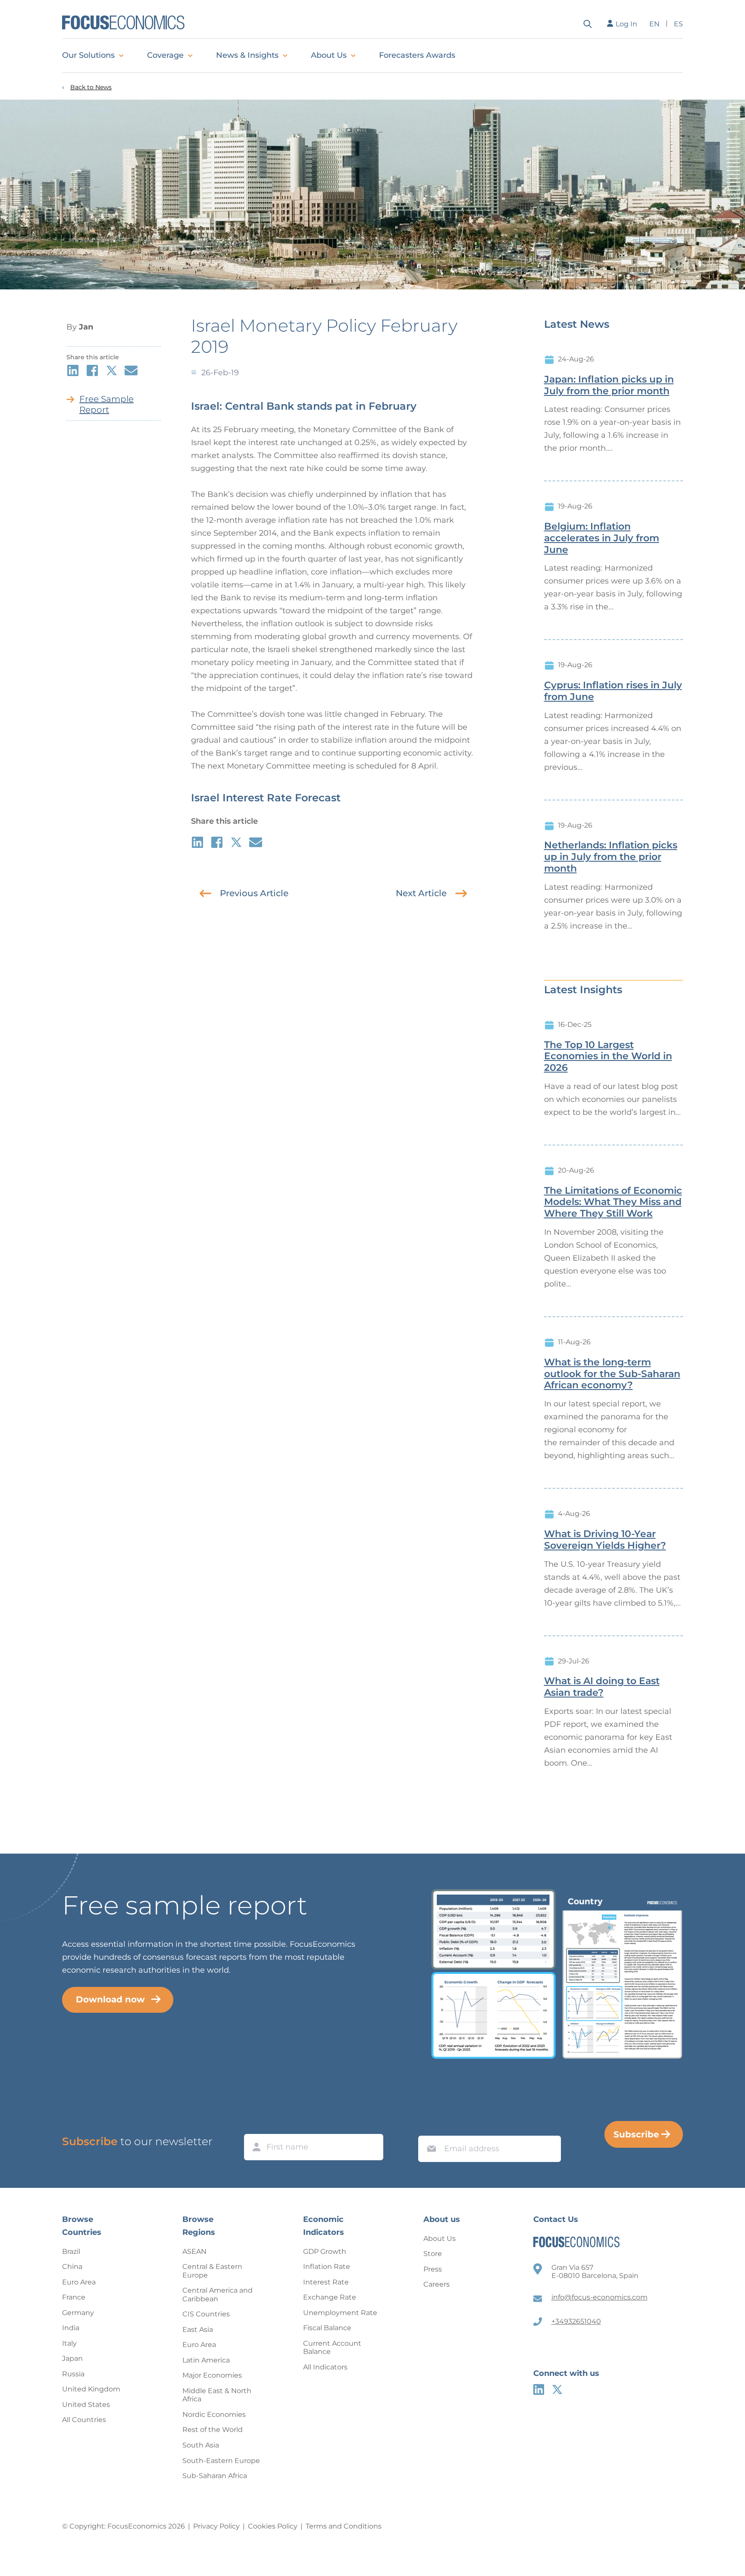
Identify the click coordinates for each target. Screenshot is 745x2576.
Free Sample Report (106, 404)
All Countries (84, 2420)
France (74, 2297)
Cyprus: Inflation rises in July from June (613, 691)
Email (429, 2127)
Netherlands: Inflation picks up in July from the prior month (611, 857)
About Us (329, 55)
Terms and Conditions (344, 2526)
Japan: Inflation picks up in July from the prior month (609, 385)
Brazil (71, 2251)
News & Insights (247, 55)
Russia (73, 2374)
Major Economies (212, 2375)
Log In (626, 24)
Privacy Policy (216, 2526)
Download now (110, 1999)
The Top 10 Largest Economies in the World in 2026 (608, 1057)
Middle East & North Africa (217, 2395)
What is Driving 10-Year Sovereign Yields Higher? (605, 1540)
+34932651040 (576, 2321)
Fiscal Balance (327, 2328)
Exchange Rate (330, 2297)
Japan (72, 2358)
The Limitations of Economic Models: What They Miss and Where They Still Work (613, 1202)
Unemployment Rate (340, 2313)
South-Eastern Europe (221, 2461)
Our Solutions (88, 55)
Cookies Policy (273, 2526)
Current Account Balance (332, 2348)
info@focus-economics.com (599, 2297)
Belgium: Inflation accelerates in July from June (602, 538)
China (72, 2267)
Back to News (91, 87)
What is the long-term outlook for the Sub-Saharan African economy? (612, 1374)
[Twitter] (557, 2389)
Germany (78, 2313)
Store (433, 2254)
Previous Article (254, 893)
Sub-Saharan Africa (215, 2476)
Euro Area (79, 2282)
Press (433, 2269)
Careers (437, 2284)
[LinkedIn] (539, 2389)
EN (654, 24)
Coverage (165, 55)
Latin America (206, 2360)
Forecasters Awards (417, 55)
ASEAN (194, 2251)
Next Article (421, 893)
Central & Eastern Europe (212, 2271)
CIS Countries (206, 2314)
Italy (69, 2343)
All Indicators (325, 2367)
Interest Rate (326, 2282)
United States (86, 2405)
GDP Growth (325, 2251)
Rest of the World (213, 2430)
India (71, 2328)
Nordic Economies (214, 2414)
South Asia (201, 2445)
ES (678, 24)
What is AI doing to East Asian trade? (602, 1687)
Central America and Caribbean (218, 2295)
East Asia (198, 2330)
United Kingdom (91, 2389)
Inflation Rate (327, 2267)
